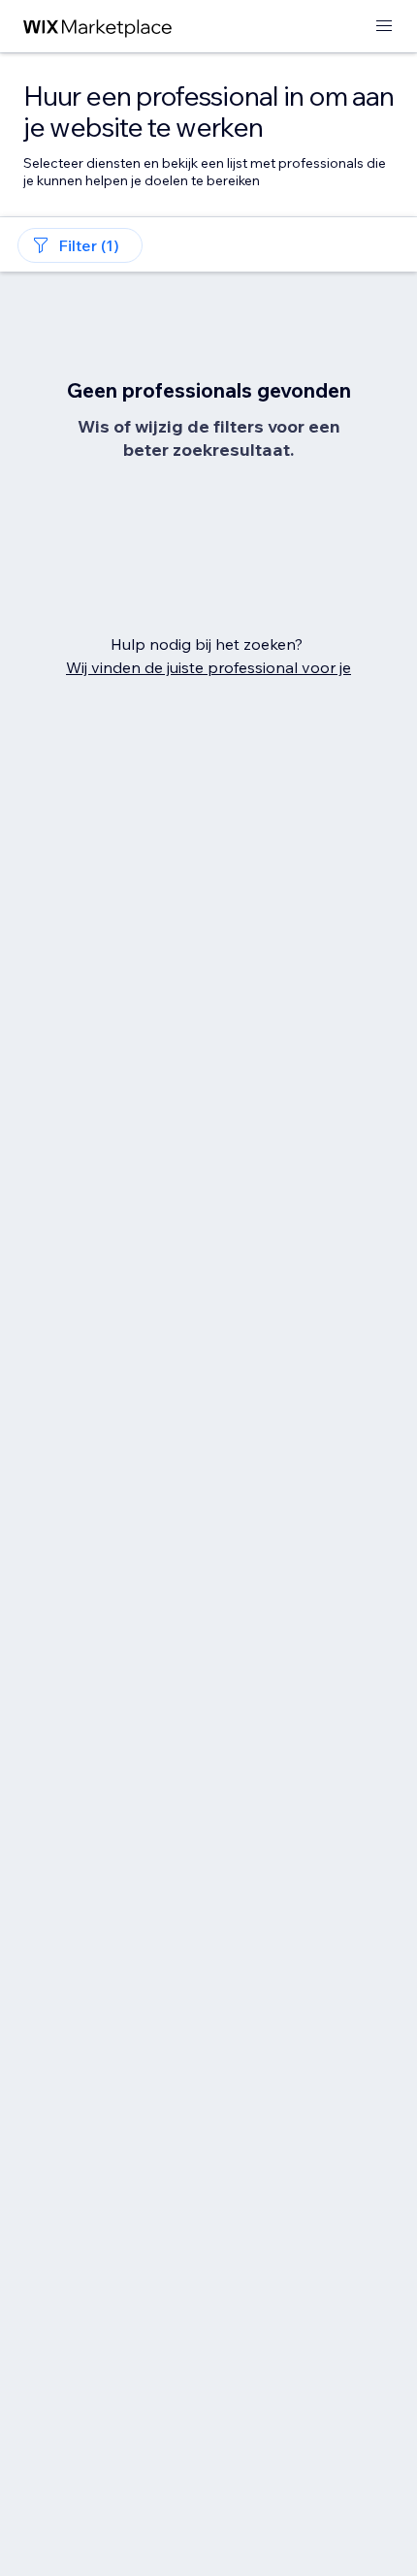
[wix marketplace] (98, 27)
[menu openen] (384, 27)
